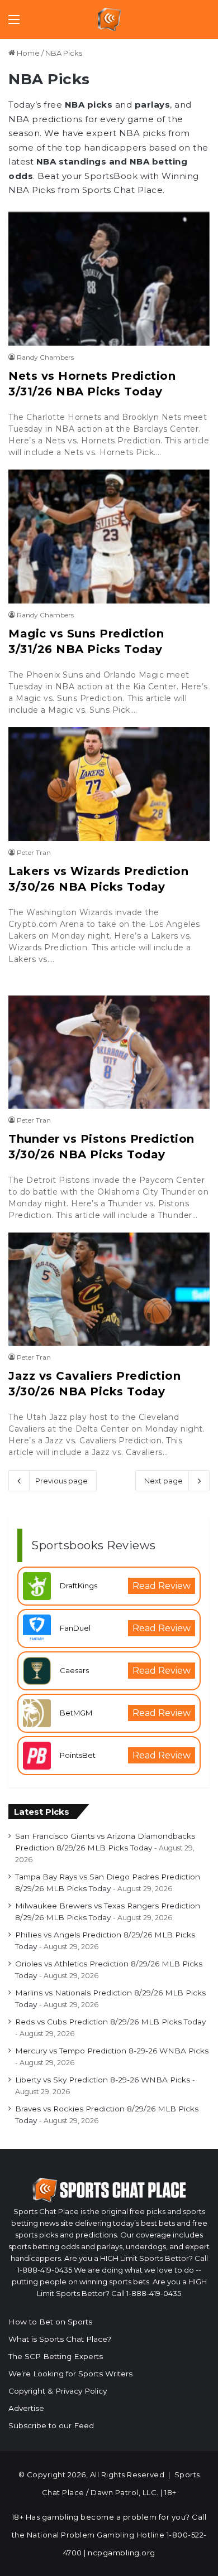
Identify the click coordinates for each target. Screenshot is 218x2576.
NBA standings (72, 161)
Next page (163, 1481)
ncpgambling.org (122, 2553)
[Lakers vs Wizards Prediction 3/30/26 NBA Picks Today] (109, 784)
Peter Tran (34, 852)
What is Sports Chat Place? (60, 2339)
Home (27, 53)
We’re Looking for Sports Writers (70, 2374)
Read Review (162, 1586)
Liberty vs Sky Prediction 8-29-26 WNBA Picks (103, 2080)
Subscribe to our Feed (51, 2425)
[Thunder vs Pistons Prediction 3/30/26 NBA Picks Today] (109, 1052)
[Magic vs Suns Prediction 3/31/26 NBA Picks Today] (109, 537)
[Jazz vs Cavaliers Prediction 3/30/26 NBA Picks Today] (109, 1289)
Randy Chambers (45, 357)
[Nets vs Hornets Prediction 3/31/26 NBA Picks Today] (109, 279)
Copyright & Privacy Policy (58, 2391)
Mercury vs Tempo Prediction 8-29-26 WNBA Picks (112, 2051)
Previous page (61, 1481)
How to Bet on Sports (50, 2322)
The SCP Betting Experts (56, 2356)
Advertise (26, 2408)
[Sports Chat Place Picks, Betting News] (109, 20)
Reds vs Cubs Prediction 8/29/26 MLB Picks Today (110, 2022)
